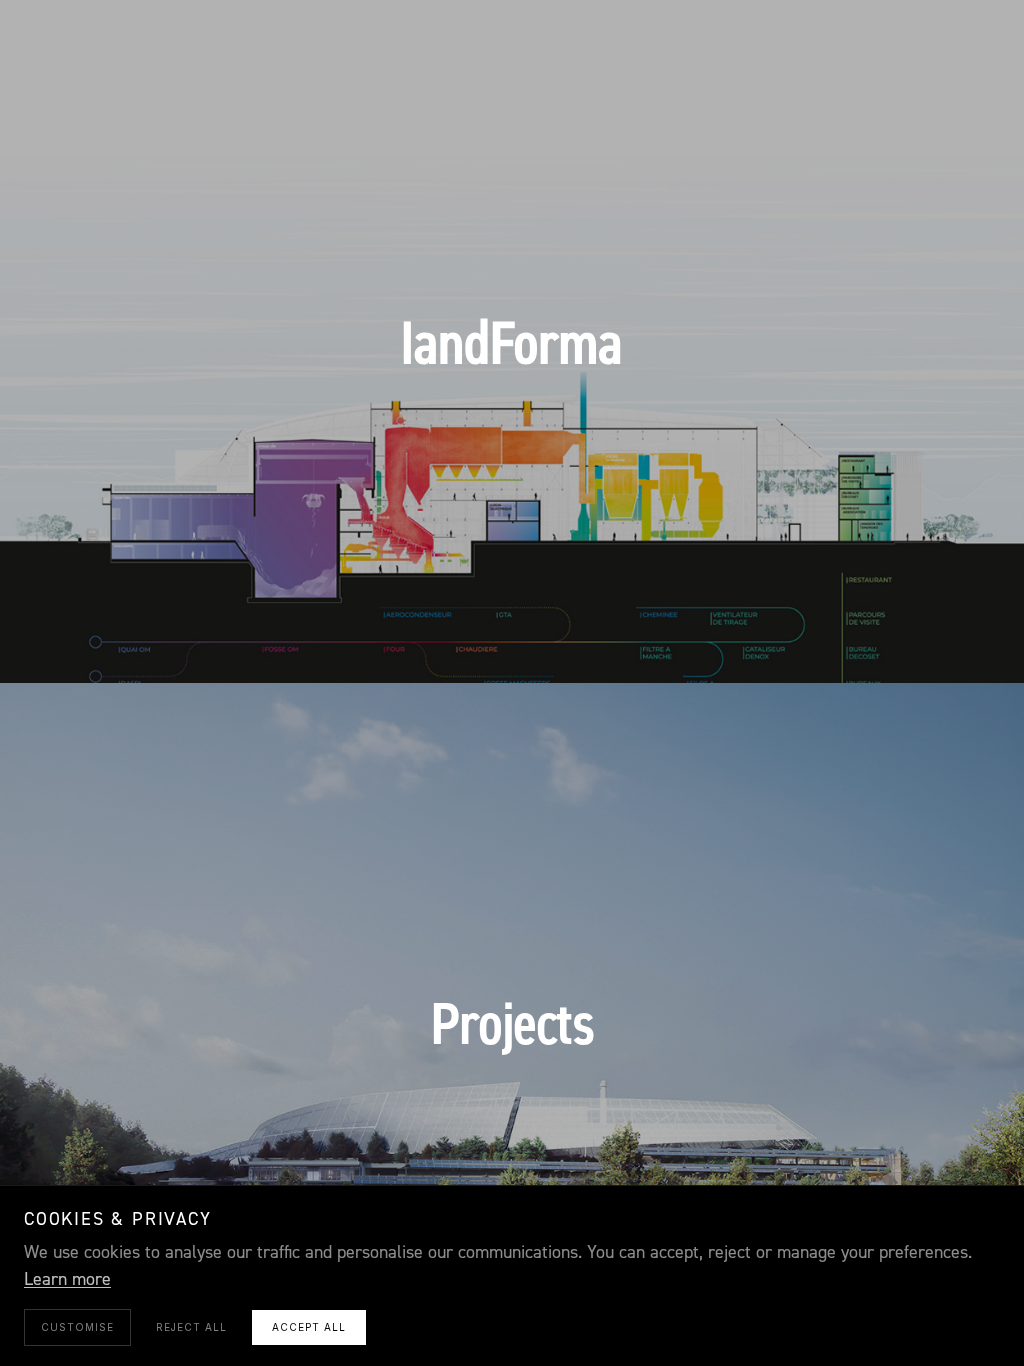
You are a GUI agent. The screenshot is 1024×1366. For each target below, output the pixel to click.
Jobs (718, 641)
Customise (77, 1327)
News (658, 641)
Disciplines (402, 641)
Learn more (67, 1279)
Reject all (191, 1327)
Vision (311, 641)
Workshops (511, 641)
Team (596, 641)
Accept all (309, 1327)
